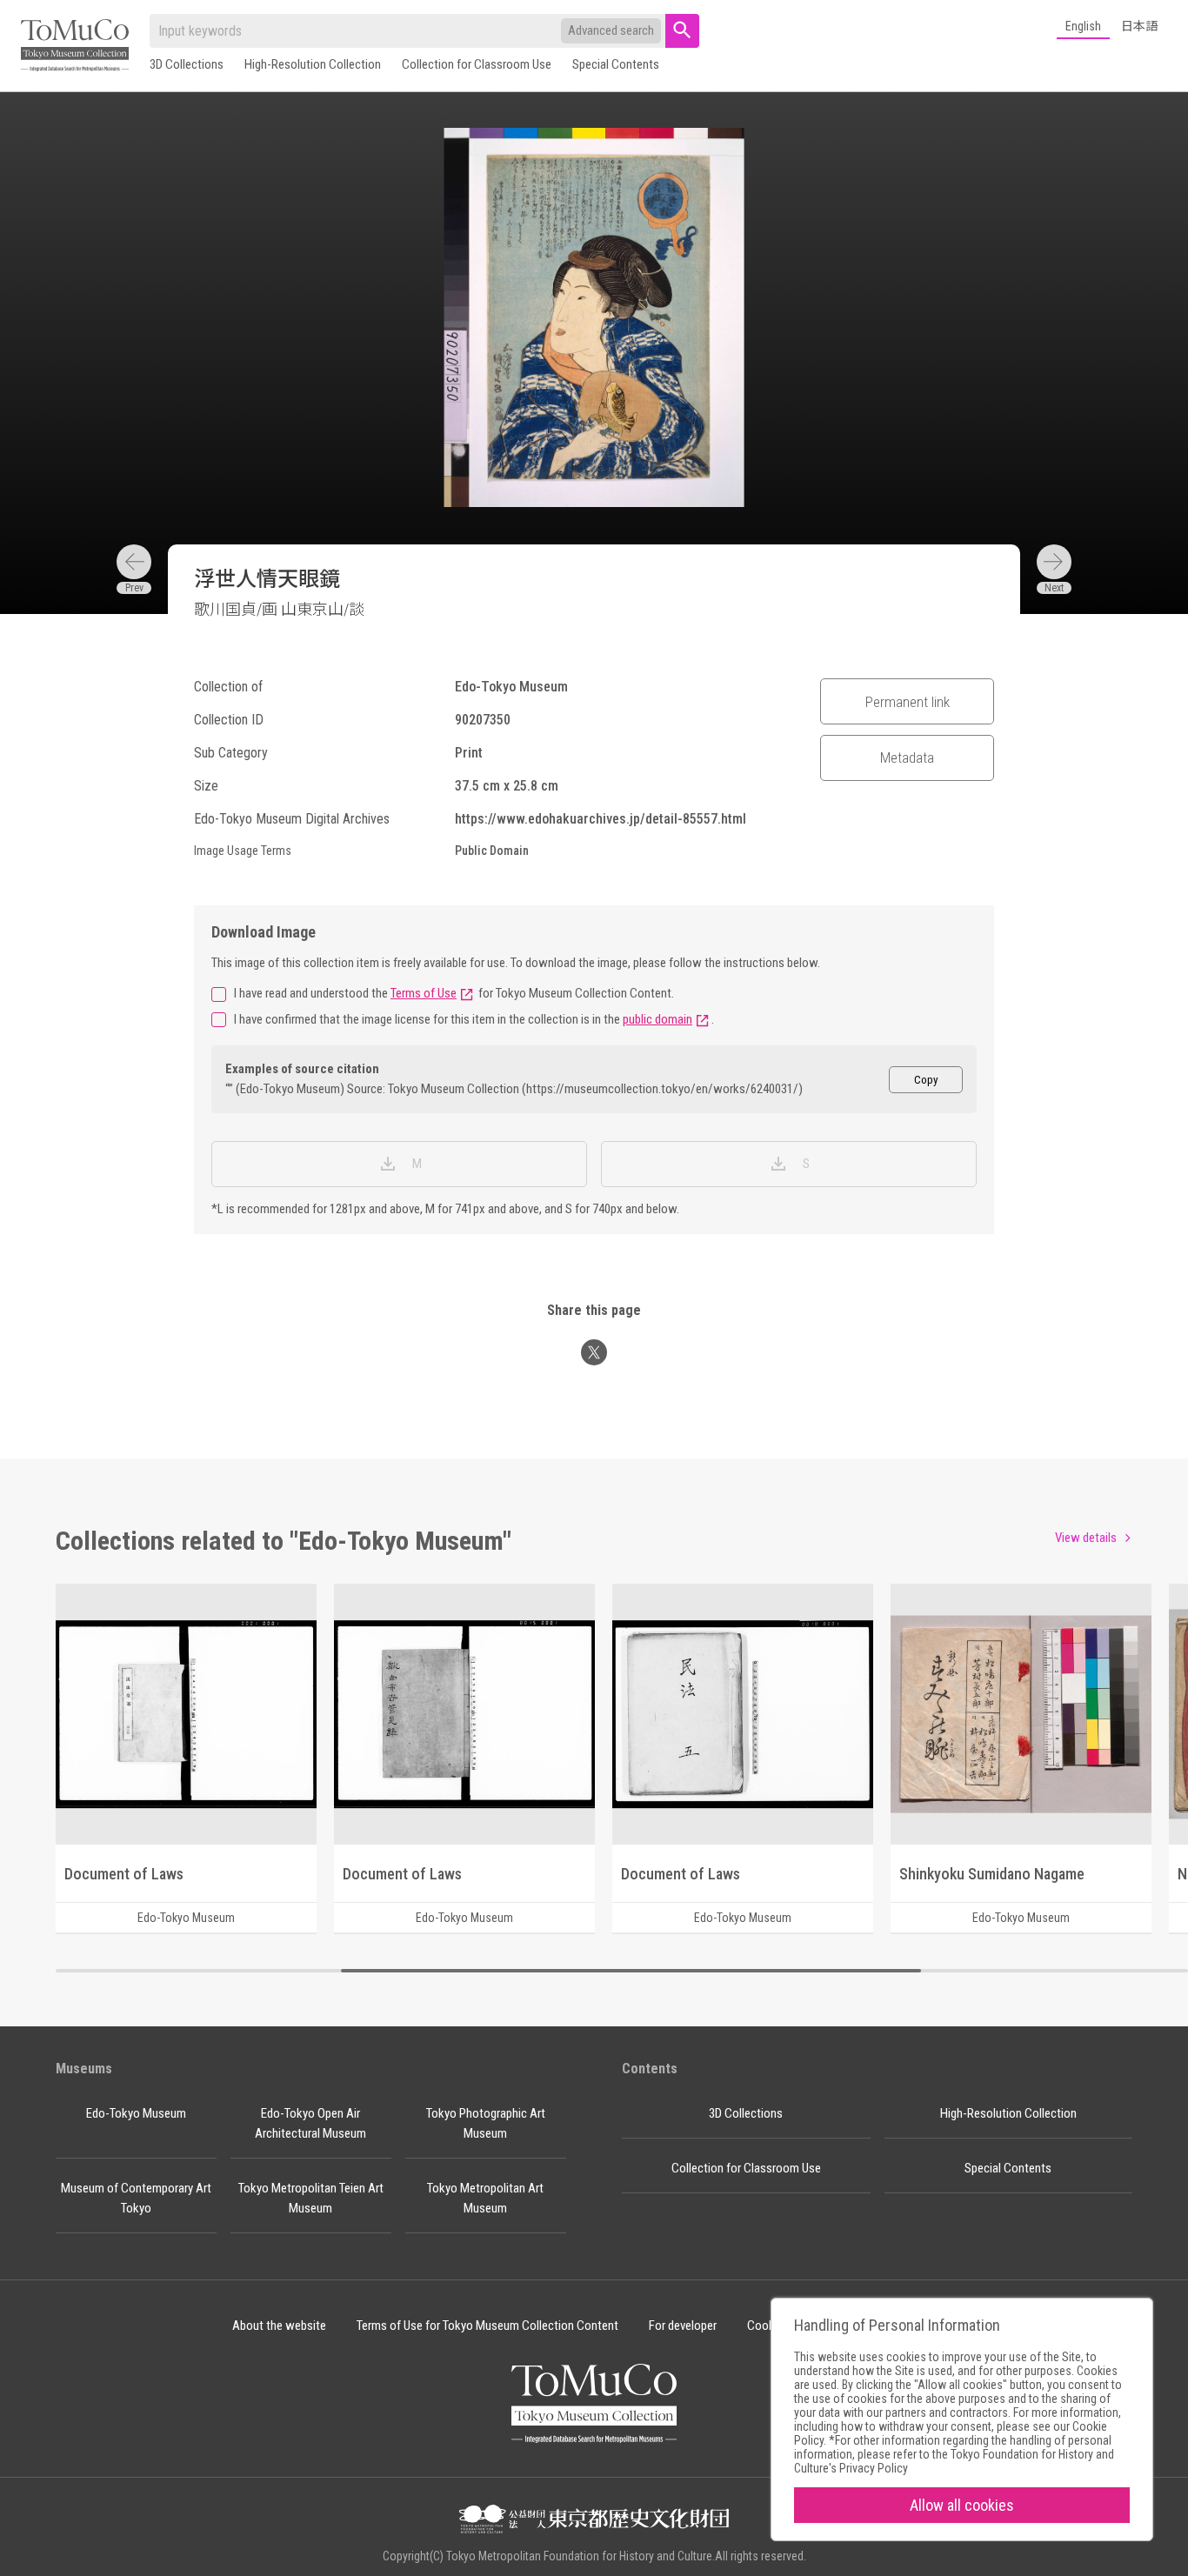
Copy (926, 1080)
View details (1086, 1538)
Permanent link (908, 702)
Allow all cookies (962, 2505)
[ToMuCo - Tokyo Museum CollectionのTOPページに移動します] (75, 47)
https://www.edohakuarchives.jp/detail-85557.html (601, 819)
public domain (657, 1019)
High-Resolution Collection (313, 64)
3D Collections (187, 64)
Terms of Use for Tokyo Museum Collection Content (487, 2326)
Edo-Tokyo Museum (136, 2113)
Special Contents (616, 64)
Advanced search (611, 30)
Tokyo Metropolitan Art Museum (485, 2198)
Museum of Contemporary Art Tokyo (136, 2198)
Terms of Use (424, 993)
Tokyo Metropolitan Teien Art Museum (311, 2198)
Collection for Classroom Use (477, 64)
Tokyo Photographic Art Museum (486, 2123)
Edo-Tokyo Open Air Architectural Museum (310, 2123)
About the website (279, 2326)
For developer (683, 2326)
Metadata (907, 757)
